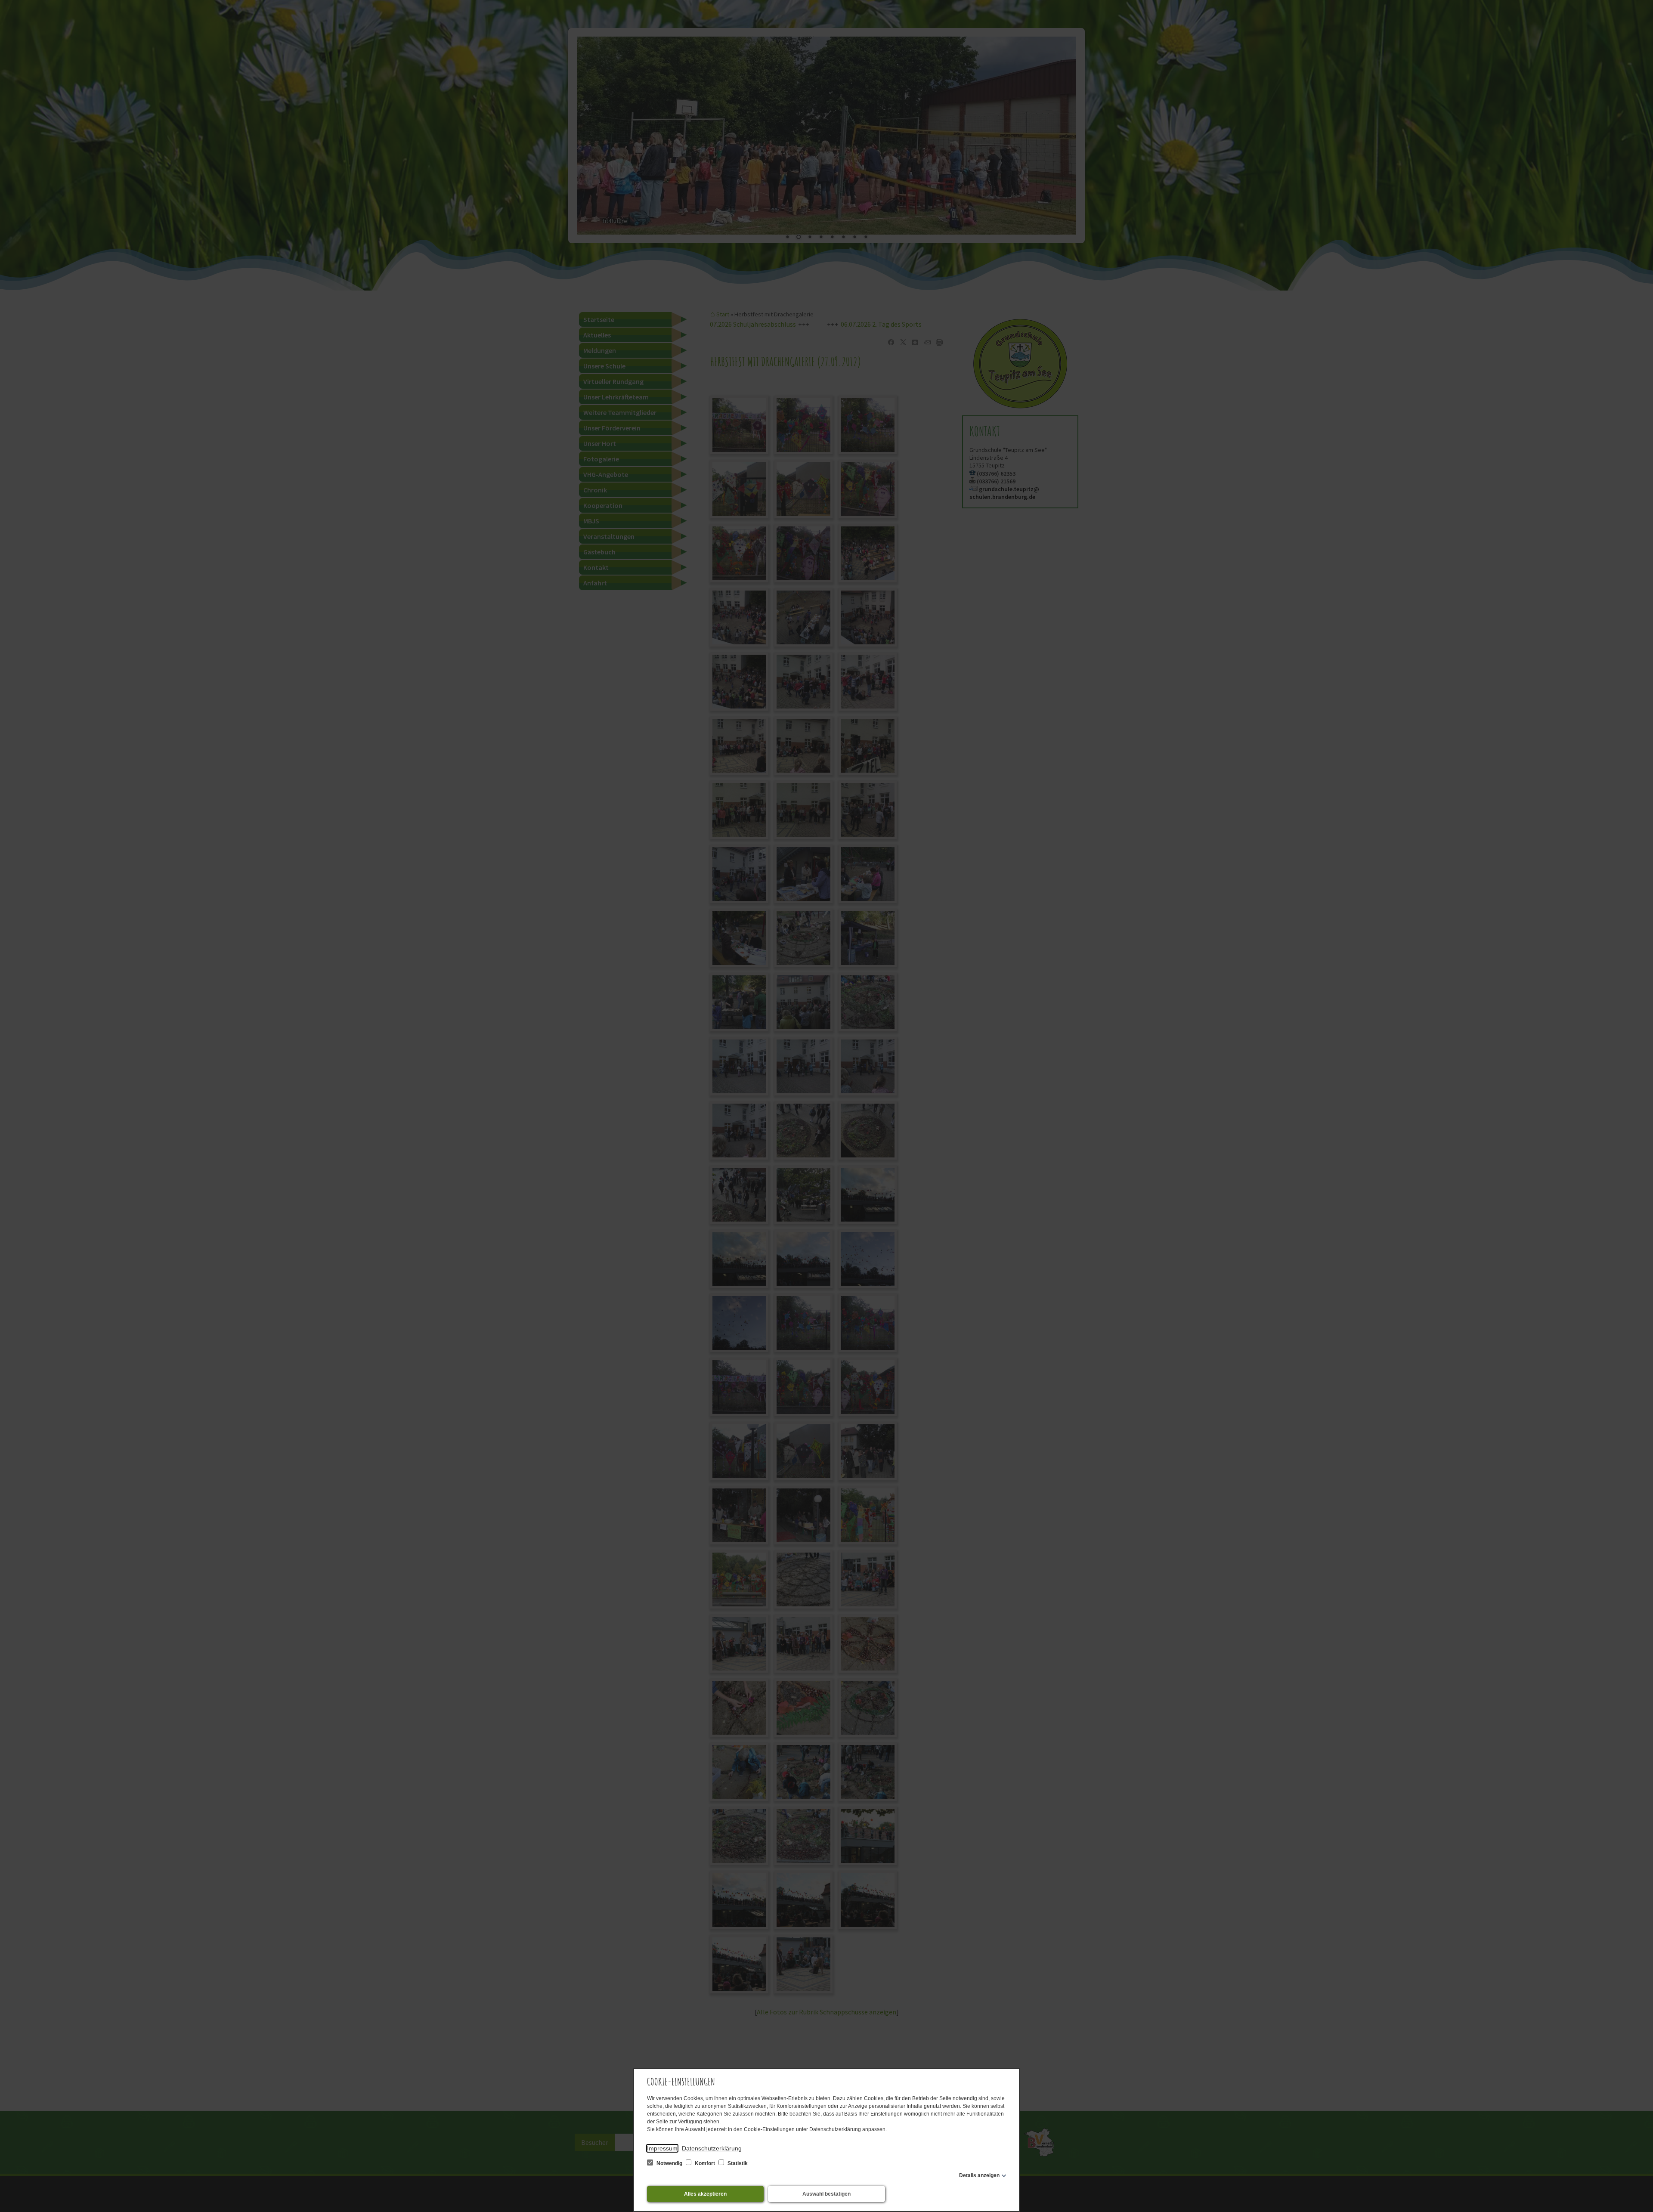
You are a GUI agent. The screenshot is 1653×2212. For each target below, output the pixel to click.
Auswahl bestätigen (826, 2194)
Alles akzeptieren (705, 2194)
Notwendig (669, 2163)
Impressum (662, 2148)
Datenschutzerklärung (712, 2148)
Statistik (737, 2163)
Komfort (705, 2163)
